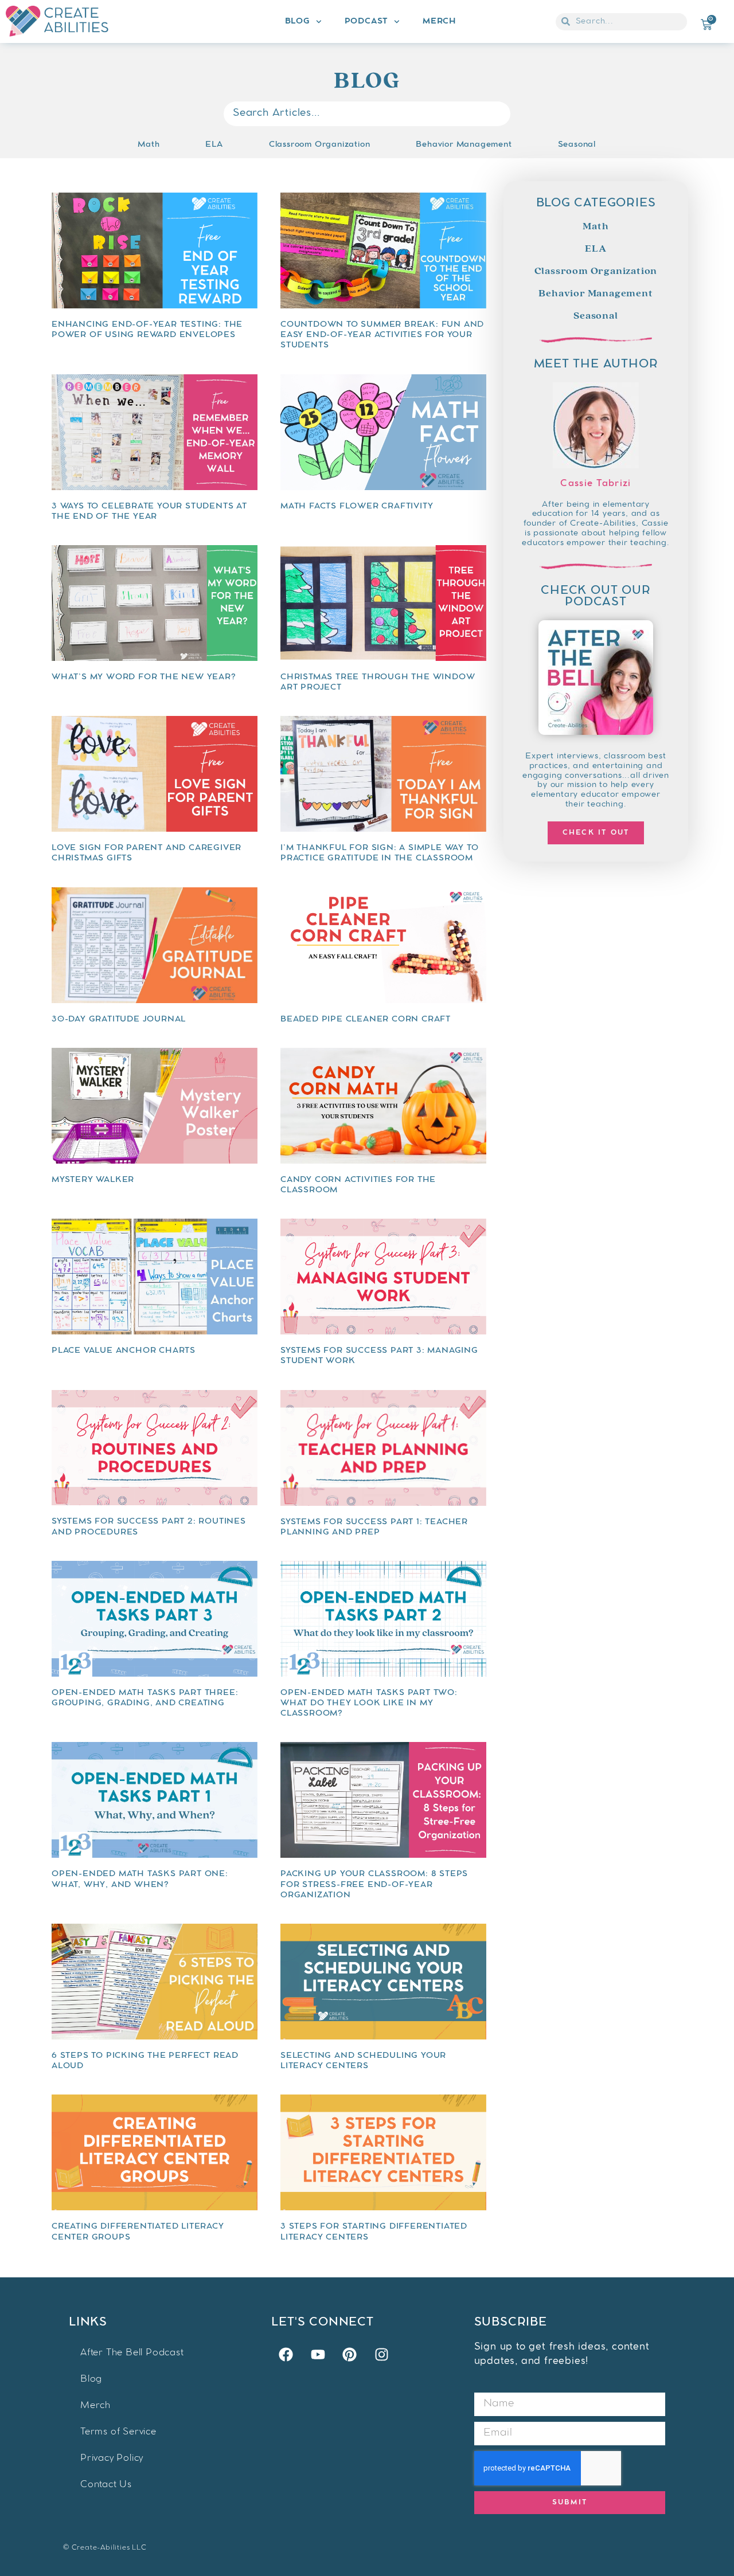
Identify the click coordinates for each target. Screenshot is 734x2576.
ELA (214, 145)
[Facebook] (286, 2355)
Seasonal (577, 145)
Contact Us (106, 2485)
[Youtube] (318, 2355)
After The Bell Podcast (132, 2353)
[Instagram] (382, 2355)
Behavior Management (464, 145)
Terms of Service (118, 2432)
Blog (298, 22)
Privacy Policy (112, 2459)
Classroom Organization (320, 145)
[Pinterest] (350, 2355)
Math (149, 145)
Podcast (367, 22)
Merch (440, 22)
